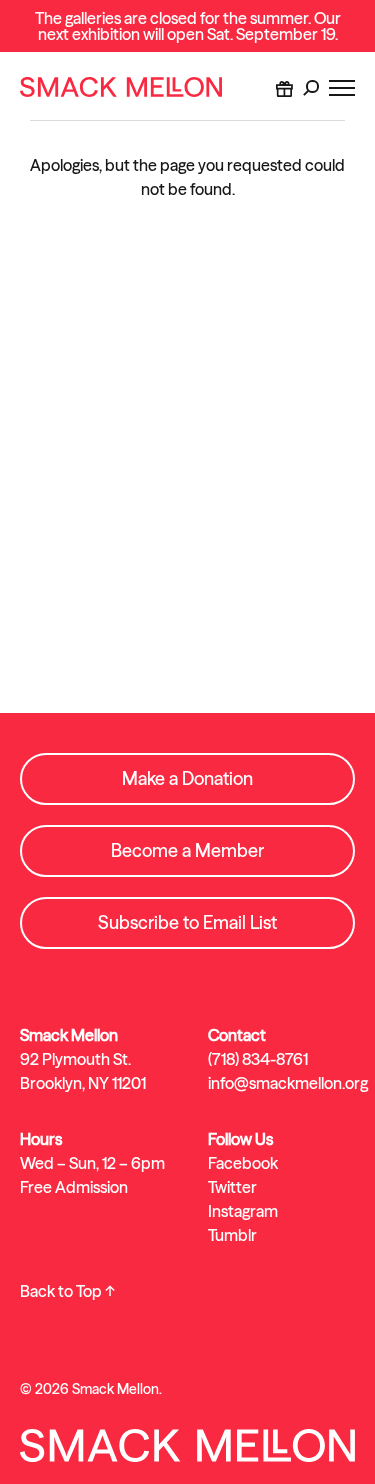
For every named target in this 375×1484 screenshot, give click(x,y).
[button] (311, 87)
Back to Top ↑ (67, 1291)
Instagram (243, 1211)
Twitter (232, 1187)
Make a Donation (187, 778)
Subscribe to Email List (187, 922)
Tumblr (232, 1235)
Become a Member (187, 850)
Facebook (243, 1163)
